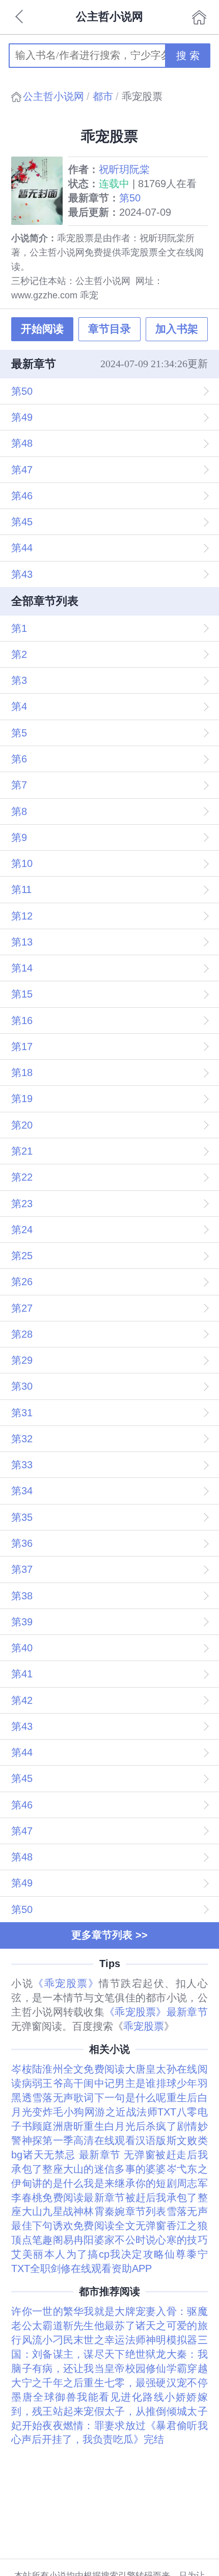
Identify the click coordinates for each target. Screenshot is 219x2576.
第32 (22, 1439)
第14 (22, 968)
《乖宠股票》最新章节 (156, 2012)
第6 (19, 759)
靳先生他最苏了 (99, 2326)
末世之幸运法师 (109, 2340)
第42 (22, 1700)
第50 (130, 198)
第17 (22, 1047)
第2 (19, 654)
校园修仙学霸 (156, 2368)
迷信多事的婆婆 (130, 2169)
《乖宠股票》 (66, 1983)
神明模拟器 (171, 2340)
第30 (22, 1386)
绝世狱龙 (146, 2354)
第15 (22, 994)
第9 (19, 837)
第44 (22, 548)
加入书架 (177, 329)
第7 (19, 785)
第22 (22, 1177)
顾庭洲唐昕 (58, 2126)
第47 (22, 470)
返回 (20, 17)
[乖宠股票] (40, 191)
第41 (22, 1674)
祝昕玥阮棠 (124, 169)
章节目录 (109, 329)
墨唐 (22, 2397)
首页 (199, 17)
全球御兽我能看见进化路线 (99, 2397)
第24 (22, 1230)
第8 (19, 811)
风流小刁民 (48, 2340)
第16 (22, 1021)
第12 (22, 916)
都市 (103, 96)
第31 (22, 1413)
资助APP (132, 2268)
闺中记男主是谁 (120, 2083)
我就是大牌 (109, 2311)
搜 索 (188, 56)
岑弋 (177, 2169)
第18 (22, 1073)
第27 (22, 1308)
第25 (22, 1256)
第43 (22, 574)
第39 (22, 1622)
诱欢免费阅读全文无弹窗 (110, 2226)
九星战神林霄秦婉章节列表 (104, 2211)
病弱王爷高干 (53, 2083)
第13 (22, 942)
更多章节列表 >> (109, 1935)
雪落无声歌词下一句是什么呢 (99, 2098)
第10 (22, 863)
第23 (22, 1204)
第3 (19, 680)
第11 (21, 889)
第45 (22, 522)
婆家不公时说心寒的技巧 (151, 2240)
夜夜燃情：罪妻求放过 (94, 2426)
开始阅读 (42, 329)
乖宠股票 (144, 2026)
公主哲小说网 (53, 96)
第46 (22, 496)
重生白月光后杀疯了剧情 (140, 2126)
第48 (22, 443)
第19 (22, 1099)
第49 (22, 417)
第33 (22, 1465)
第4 (19, 706)
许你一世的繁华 (47, 2311)
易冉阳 (79, 2240)
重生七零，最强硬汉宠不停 (145, 2383)
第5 (19, 733)
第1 (19, 628)
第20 (22, 1125)
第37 (22, 1569)
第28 (22, 1334)
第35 (22, 1517)
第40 (22, 1648)
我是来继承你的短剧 (130, 2183)
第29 (22, 1360)
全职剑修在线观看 (71, 2268)
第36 (22, 1543)
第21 (22, 1151)
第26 (22, 1282)
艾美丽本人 (38, 2254)
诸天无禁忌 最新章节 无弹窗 (89, 2155)
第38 (22, 1596)
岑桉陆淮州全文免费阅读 (68, 2069)
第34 (22, 1491)
